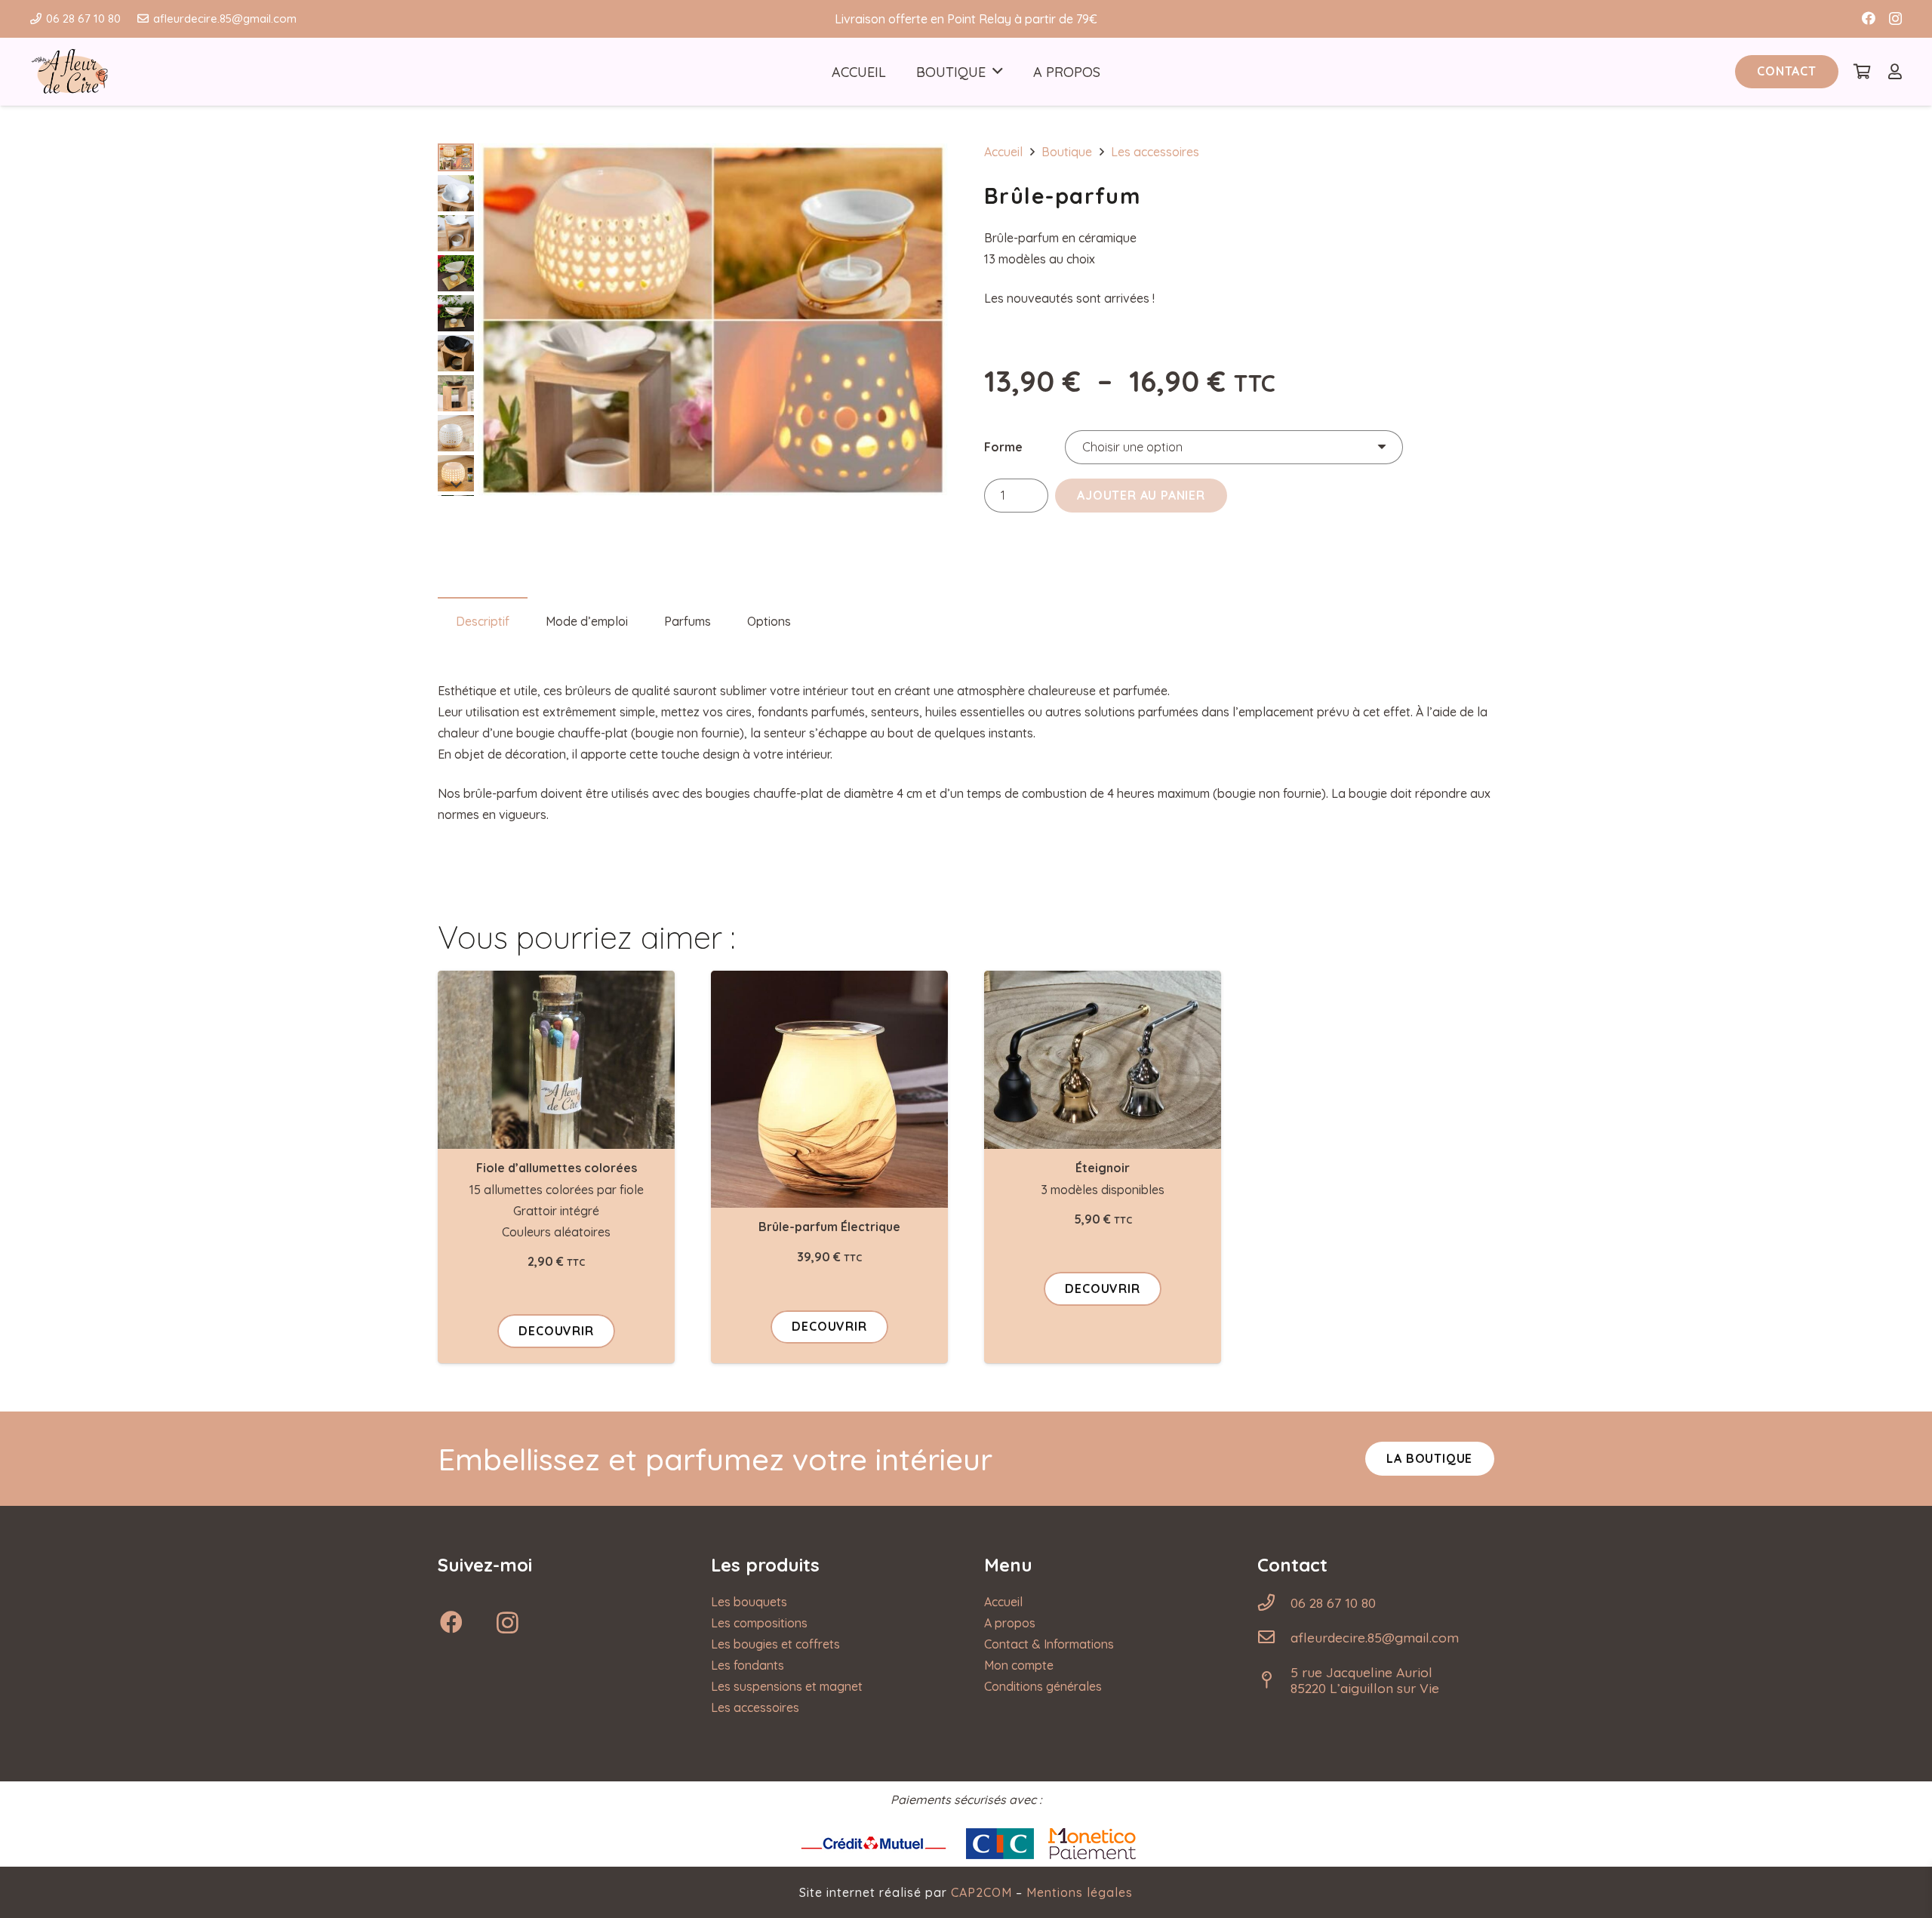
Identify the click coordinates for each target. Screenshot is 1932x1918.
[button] (998, 72)
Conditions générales (1043, 1686)
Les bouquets (749, 1602)
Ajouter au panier (1141, 495)
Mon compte (1019, 1665)
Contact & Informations (1049, 1644)
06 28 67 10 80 (1333, 1602)
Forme (1003, 447)
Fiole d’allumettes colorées (557, 1168)
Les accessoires (1155, 152)
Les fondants (748, 1665)
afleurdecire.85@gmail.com (1375, 1637)
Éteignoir (1103, 1168)
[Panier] (1863, 72)
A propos (1010, 1623)
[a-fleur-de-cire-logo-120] (69, 72)
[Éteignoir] (1103, 1060)
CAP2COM (981, 1892)
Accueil (1003, 152)
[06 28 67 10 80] (1274, 1602)
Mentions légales (1080, 1892)
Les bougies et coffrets (775, 1644)
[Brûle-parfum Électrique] (829, 1089)
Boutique (1067, 152)
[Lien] (1895, 71)
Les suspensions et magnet (787, 1686)
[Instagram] (1895, 19)
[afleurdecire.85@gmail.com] (1274, 1637)
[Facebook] (1869, 18)
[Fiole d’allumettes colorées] (556, 1060)
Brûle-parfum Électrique (829, 1227)
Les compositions (759, 1623)
